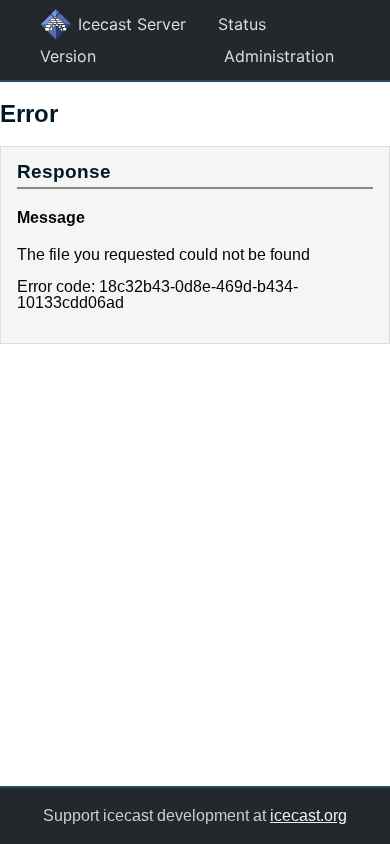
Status (242, 24)
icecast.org (308, 815)
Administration (279, 56)
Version (68, 56)
